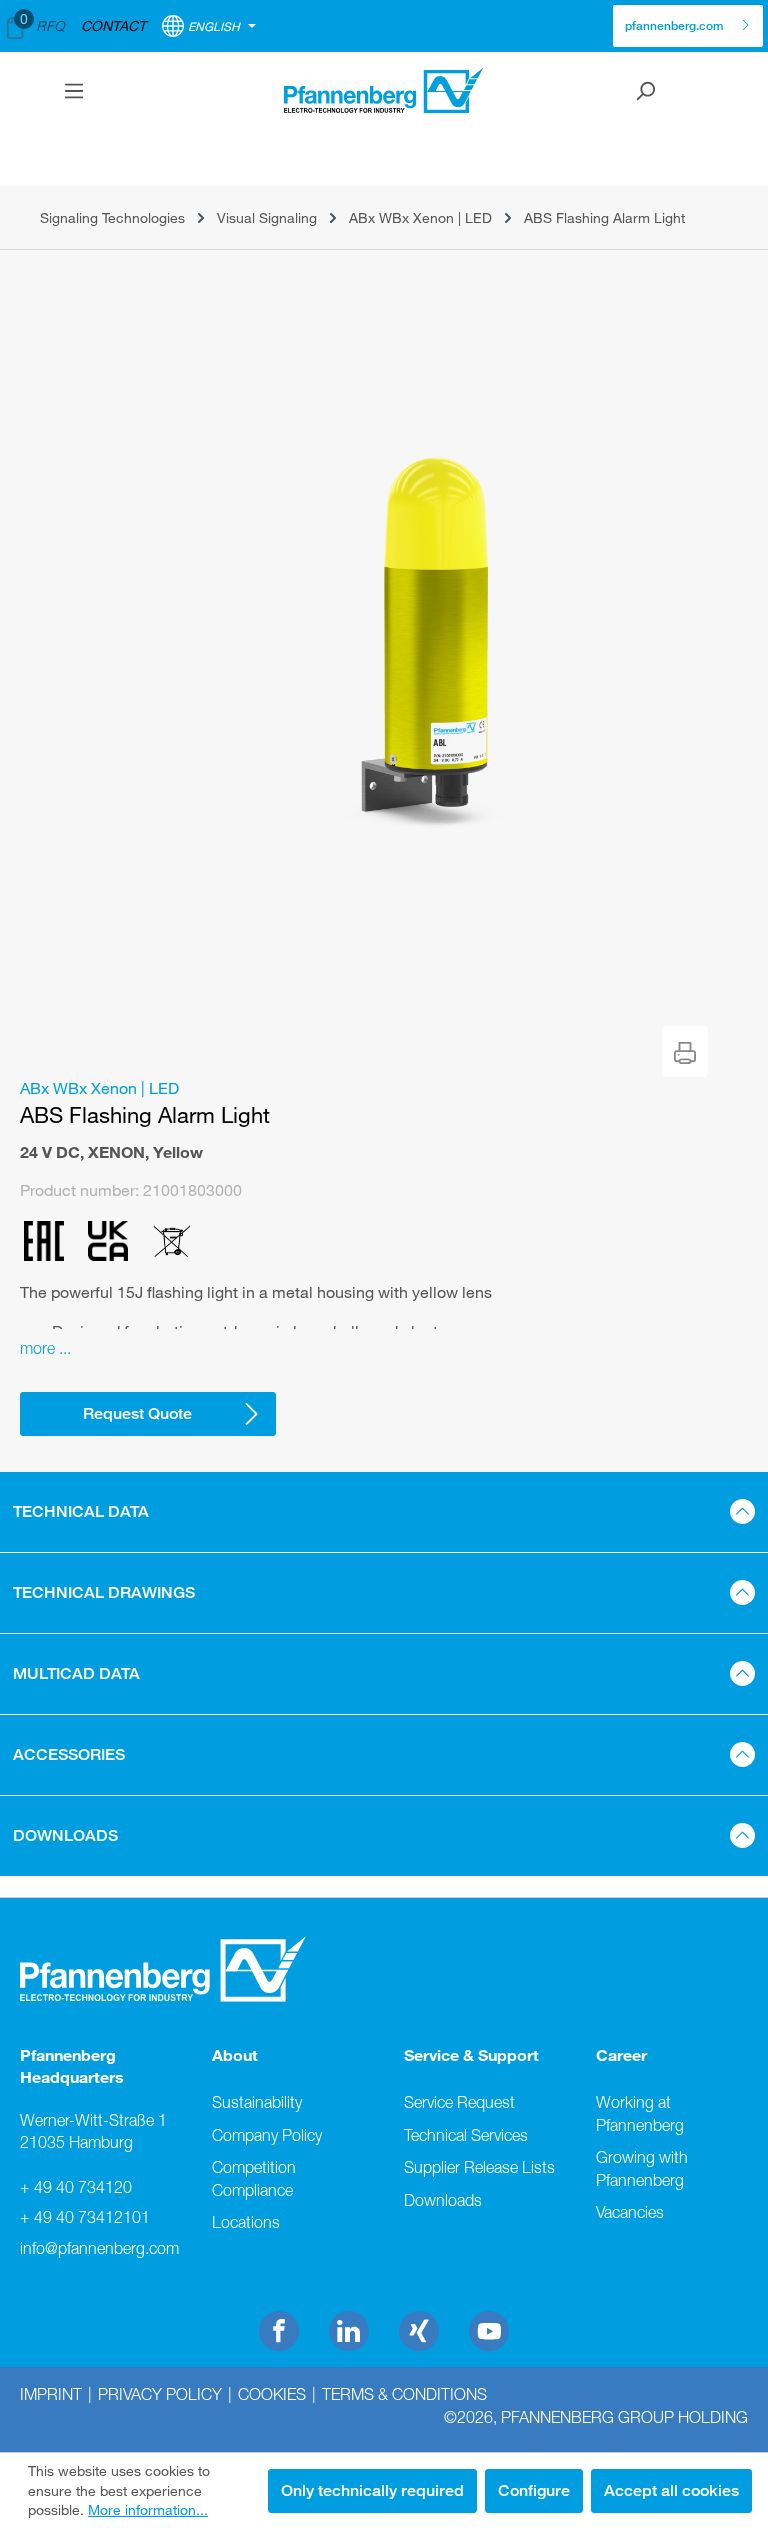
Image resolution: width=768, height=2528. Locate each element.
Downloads (443, 2200)
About (235, 2054)
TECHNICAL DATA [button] (81, 1511)
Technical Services (466, 2135)
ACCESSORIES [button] (69, 1754)
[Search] (645, 91)
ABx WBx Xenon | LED (99, 1088)
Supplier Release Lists (479, 2167)
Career (621, 2054)
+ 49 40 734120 (76, 2187)
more (37, 1348)
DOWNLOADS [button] (65, 1835)
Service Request (459, 2102)
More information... (148, 2509)
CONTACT (113, 25)
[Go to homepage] (384, 90)
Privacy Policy (160, 2394)
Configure (534, 2490)
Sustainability (257, 2102)
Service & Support (471, 2054)
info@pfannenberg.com (96, 2248)
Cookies (272, 2394)
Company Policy (267, 2135)
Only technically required (372, 2490)
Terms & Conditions (404, 2394)
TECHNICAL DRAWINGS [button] (104, 1592)
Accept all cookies (671, 2490)
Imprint (51, 2394)
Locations (246, 2222)
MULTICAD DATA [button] (76, 1673)
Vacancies (630, 2212)
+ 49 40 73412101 (85, 2217)
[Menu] (74, 91)
